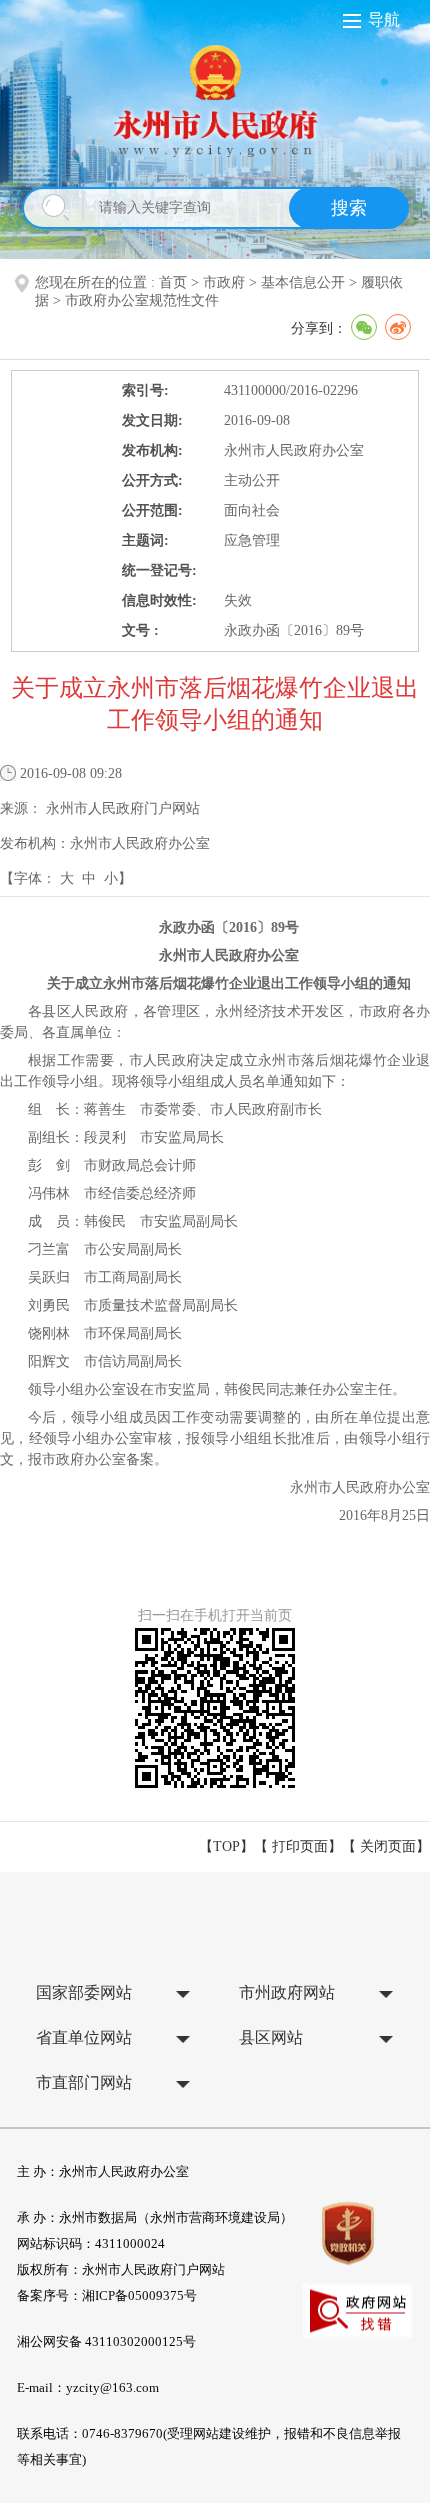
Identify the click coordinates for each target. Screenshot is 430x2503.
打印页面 (300, 1846)
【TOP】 (226, 1846)
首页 (173, 282)
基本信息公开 (303, 282)
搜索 (349, 208)
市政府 (224, 282)
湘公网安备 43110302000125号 (106, 2341)
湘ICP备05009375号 (139, 2295)
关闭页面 (388, 1846)
